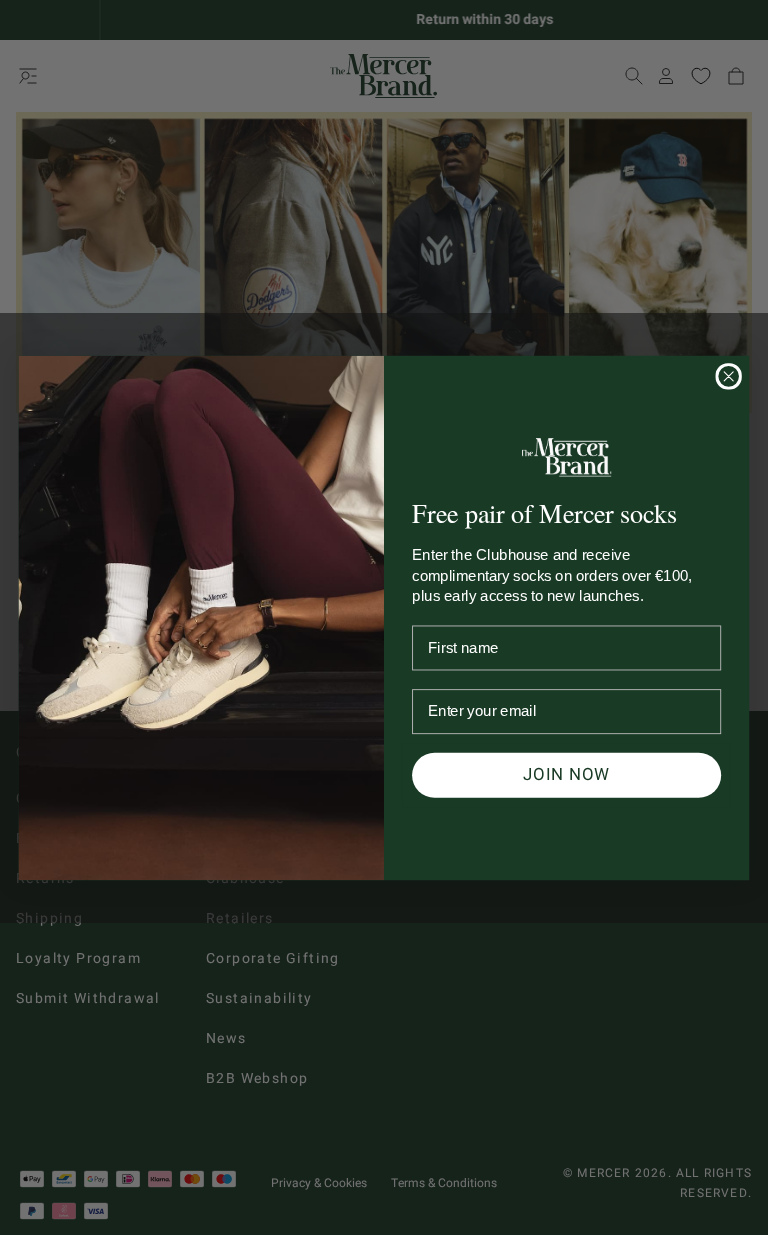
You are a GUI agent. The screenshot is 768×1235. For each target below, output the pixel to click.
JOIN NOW (566, 774)
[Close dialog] (728, 376)
